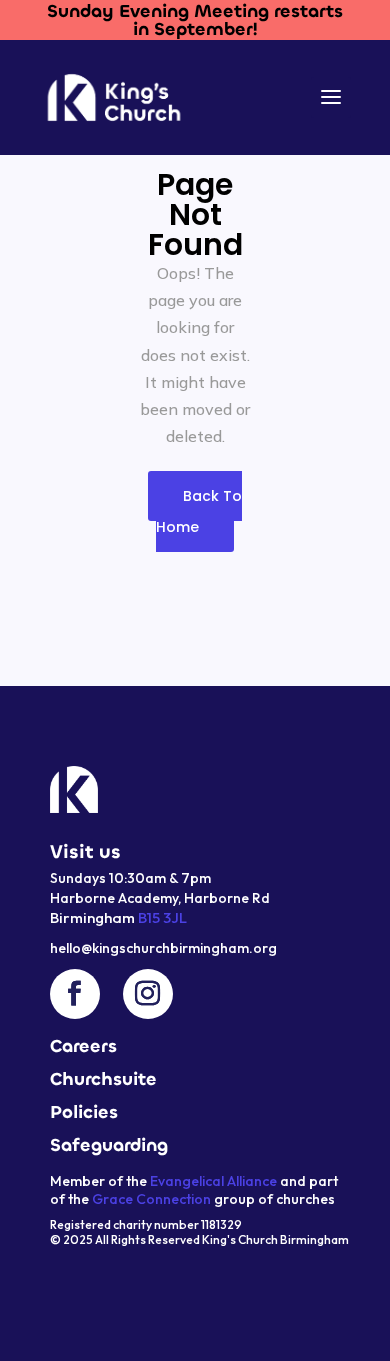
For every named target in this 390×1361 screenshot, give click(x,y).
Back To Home (199, 511)
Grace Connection (151, 1199)
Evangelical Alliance (213, 1181)
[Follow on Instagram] (148, 994)
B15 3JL (161, 917)
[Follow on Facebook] (75, 994)
